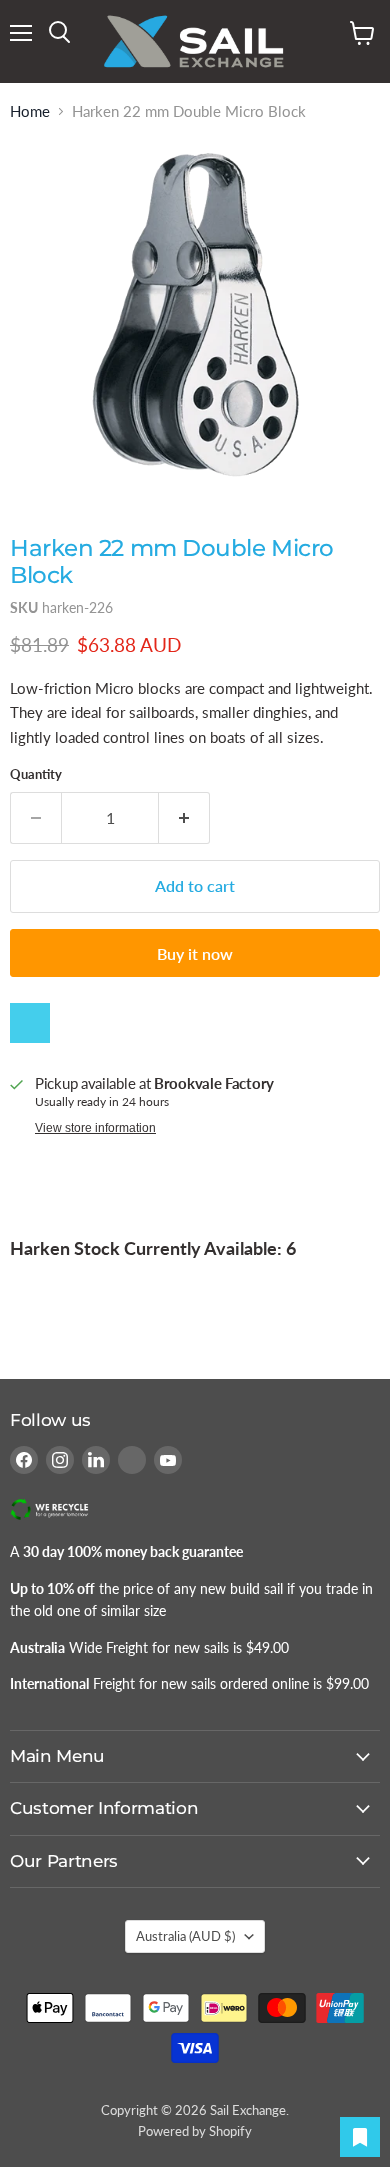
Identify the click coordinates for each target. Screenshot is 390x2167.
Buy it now (195, 953)
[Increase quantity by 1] (184, 818)
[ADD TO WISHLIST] (30, 1023)
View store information (95, 1128)
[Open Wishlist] (360, 2137)
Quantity (36, 774)
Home (30, 111)
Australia (185, 1936)
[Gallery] (195, 316)
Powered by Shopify (195, 2131)
